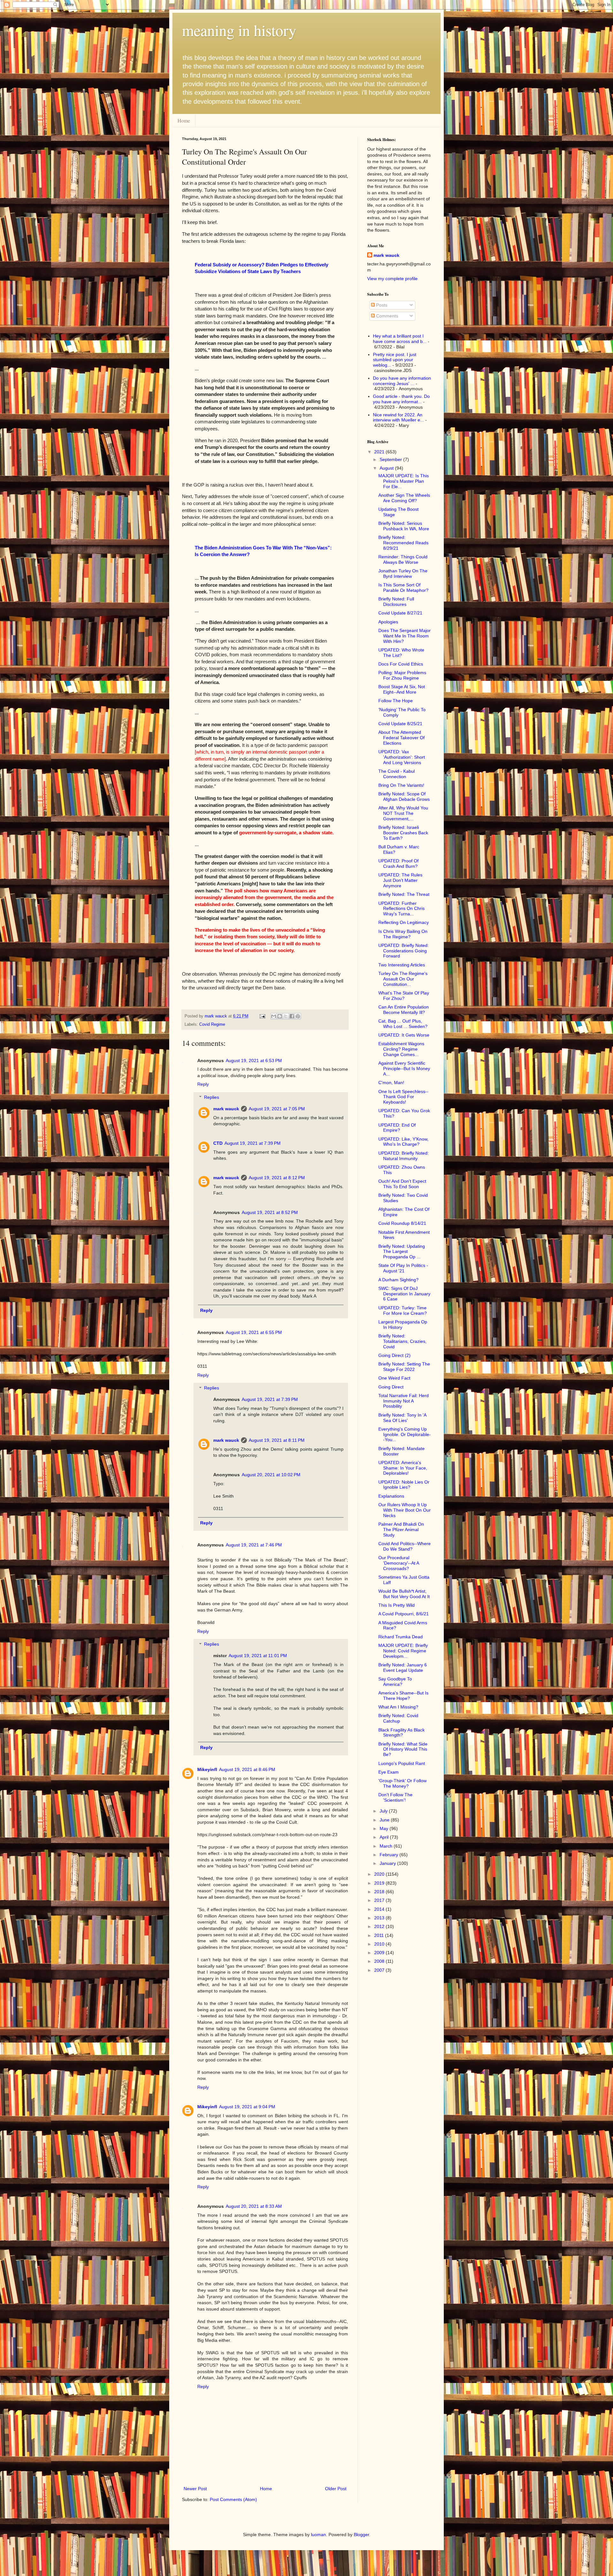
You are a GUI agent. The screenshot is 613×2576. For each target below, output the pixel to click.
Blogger (361, 2535)
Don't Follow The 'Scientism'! (395, 1797)
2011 (380, 1935)
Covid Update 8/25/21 (400, 724)
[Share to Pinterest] (298, 1016)
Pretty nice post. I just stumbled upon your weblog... (395, 360)
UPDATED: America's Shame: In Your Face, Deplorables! (403, 1468)
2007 (380, 1970)
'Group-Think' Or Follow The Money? (402, 1783)
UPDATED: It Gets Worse (404, 1035)
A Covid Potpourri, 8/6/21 (404, 1614)
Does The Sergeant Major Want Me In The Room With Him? (405, 636)
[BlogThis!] (280, 1016)
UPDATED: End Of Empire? (397, 1128)
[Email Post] (262, 1016)
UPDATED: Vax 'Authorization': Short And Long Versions (402, 757)
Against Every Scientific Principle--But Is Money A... (404, 1068)
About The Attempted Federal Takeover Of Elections (401, 738)
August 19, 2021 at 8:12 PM (277, 1178)
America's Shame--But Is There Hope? (403, 1696)
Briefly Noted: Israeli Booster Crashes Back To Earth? (403, 833)
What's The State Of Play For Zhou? (404, 996)
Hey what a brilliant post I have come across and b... (400, 339)
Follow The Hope (396, 701)
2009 (380, 1953)
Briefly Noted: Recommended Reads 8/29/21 (403, 543)
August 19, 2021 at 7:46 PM (254, 1545)
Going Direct (391, 1387)
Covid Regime (212, 1024)
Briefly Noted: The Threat (404, 894)
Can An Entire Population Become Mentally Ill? (404, 1010)
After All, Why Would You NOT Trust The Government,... (403, 813)
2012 (380, 1926)
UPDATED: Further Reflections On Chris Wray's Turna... (401, 909)
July (384, 1811)
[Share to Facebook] (292, 1016)
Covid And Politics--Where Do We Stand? (405, 1546)
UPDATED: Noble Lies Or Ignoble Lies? (404, 1485)
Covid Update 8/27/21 (400, 613)
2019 (380, 1883)
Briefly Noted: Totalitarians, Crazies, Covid (402, 1341)
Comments (386, 316)
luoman (318, 2535)
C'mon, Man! (391, 1083)
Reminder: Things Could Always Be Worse (403, 559)
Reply (203, 1084)
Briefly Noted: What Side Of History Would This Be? (403, 1749)
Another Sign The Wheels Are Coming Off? (404, 498)
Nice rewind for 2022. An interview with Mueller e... (398, 417)
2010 (380, 1944)
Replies (212, 1097)
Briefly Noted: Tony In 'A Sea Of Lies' (402, 1418)
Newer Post (195, 2489)
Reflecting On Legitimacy (404, 922)
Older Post (336, 2489)
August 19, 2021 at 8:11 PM (277, 1440)
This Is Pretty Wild (397, 1605)
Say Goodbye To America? (395, 1682)
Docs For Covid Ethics (401, 664)
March (387, 1846)
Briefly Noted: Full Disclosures (396, 602)
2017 (380, 1900)
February (390, 1855)
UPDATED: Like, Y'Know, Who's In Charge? (403, 1142)
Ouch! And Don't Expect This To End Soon (402, 1184)
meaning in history (239, 30)
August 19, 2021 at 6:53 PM (254, 1061)
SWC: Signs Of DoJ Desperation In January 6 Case (404, 1294)
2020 (380, 1874)
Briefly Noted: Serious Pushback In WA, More (404, 526)
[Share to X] (286, 1016)
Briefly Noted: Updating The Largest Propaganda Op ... (402, 1252)
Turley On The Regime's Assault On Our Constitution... (403, 979)
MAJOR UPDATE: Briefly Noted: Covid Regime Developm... (403, 1651)
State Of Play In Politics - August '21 (403, 1268)
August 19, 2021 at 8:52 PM (270, 1212)
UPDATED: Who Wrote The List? (401, 653)
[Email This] (274, 1016)
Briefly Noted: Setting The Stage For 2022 (404, 1367)
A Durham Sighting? (398, 1280)
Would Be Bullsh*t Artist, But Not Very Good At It (404, 1594)
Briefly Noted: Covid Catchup (398, 1718)
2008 (380, 1961)
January (388, 1863)
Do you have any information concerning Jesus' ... (402, 381)
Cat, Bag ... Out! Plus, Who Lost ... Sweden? (403, 1024)
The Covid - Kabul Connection (397, 774)
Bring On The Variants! (401, 785)
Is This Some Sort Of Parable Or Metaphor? (403, 588)
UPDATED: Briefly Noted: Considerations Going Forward (404, 951)
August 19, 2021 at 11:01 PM (258, 1656)
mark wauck (226, 1109)
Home (184, 120)
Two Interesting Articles (402, 965)
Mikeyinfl (207, 1769)
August (387, 468)
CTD (218, 1143)
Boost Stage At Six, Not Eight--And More (402, 689)
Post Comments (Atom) (233, 2499)
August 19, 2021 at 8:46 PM (247, 1769)
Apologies (388, 622)
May (385, 1828)
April (385, 1837)
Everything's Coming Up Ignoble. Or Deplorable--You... (405, 1434)
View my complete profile (392, 279)
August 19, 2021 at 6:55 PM (254, 1332)
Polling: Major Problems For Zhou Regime (402, 675)
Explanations (391, 1496)
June (385, 1820)
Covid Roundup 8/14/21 (402, 1223)
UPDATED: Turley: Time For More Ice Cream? (403, 1310)
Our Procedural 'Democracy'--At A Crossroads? (399, 1563)
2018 (380, 1892)
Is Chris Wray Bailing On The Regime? (403, 934)
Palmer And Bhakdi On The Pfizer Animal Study (401, 1530)
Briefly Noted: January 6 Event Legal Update (403, 1668)
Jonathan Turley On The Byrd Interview (403, 573)
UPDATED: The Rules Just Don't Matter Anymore (400, 880)
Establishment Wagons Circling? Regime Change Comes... (401, 1049)
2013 (380, 1918)
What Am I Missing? (398, 1707)
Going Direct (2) (394, 1355)
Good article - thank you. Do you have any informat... (401, 399)
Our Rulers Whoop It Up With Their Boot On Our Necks (405, 1510)
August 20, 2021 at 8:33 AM (254, 2206)
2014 (380, 1909)
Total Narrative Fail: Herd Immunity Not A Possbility (404, 1401)
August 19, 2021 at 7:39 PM (253, 1143)
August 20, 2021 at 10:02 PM (271, 1475)
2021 (380, 452)
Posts (381, 305)
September (391, 459)
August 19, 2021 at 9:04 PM (247, 2107)
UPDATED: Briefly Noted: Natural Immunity (404, 1156)
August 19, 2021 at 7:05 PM (277, 1109)
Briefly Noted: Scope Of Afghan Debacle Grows (404, 797)
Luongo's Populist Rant (402, 1763)
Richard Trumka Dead (401, 1637)
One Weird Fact (394, 1378)
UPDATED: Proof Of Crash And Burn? (398, 864)
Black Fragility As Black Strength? (401, 1733)
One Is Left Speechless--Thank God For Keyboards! (403, 1097)
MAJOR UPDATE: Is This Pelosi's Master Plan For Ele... (404, 481)
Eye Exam (389, 1772)
